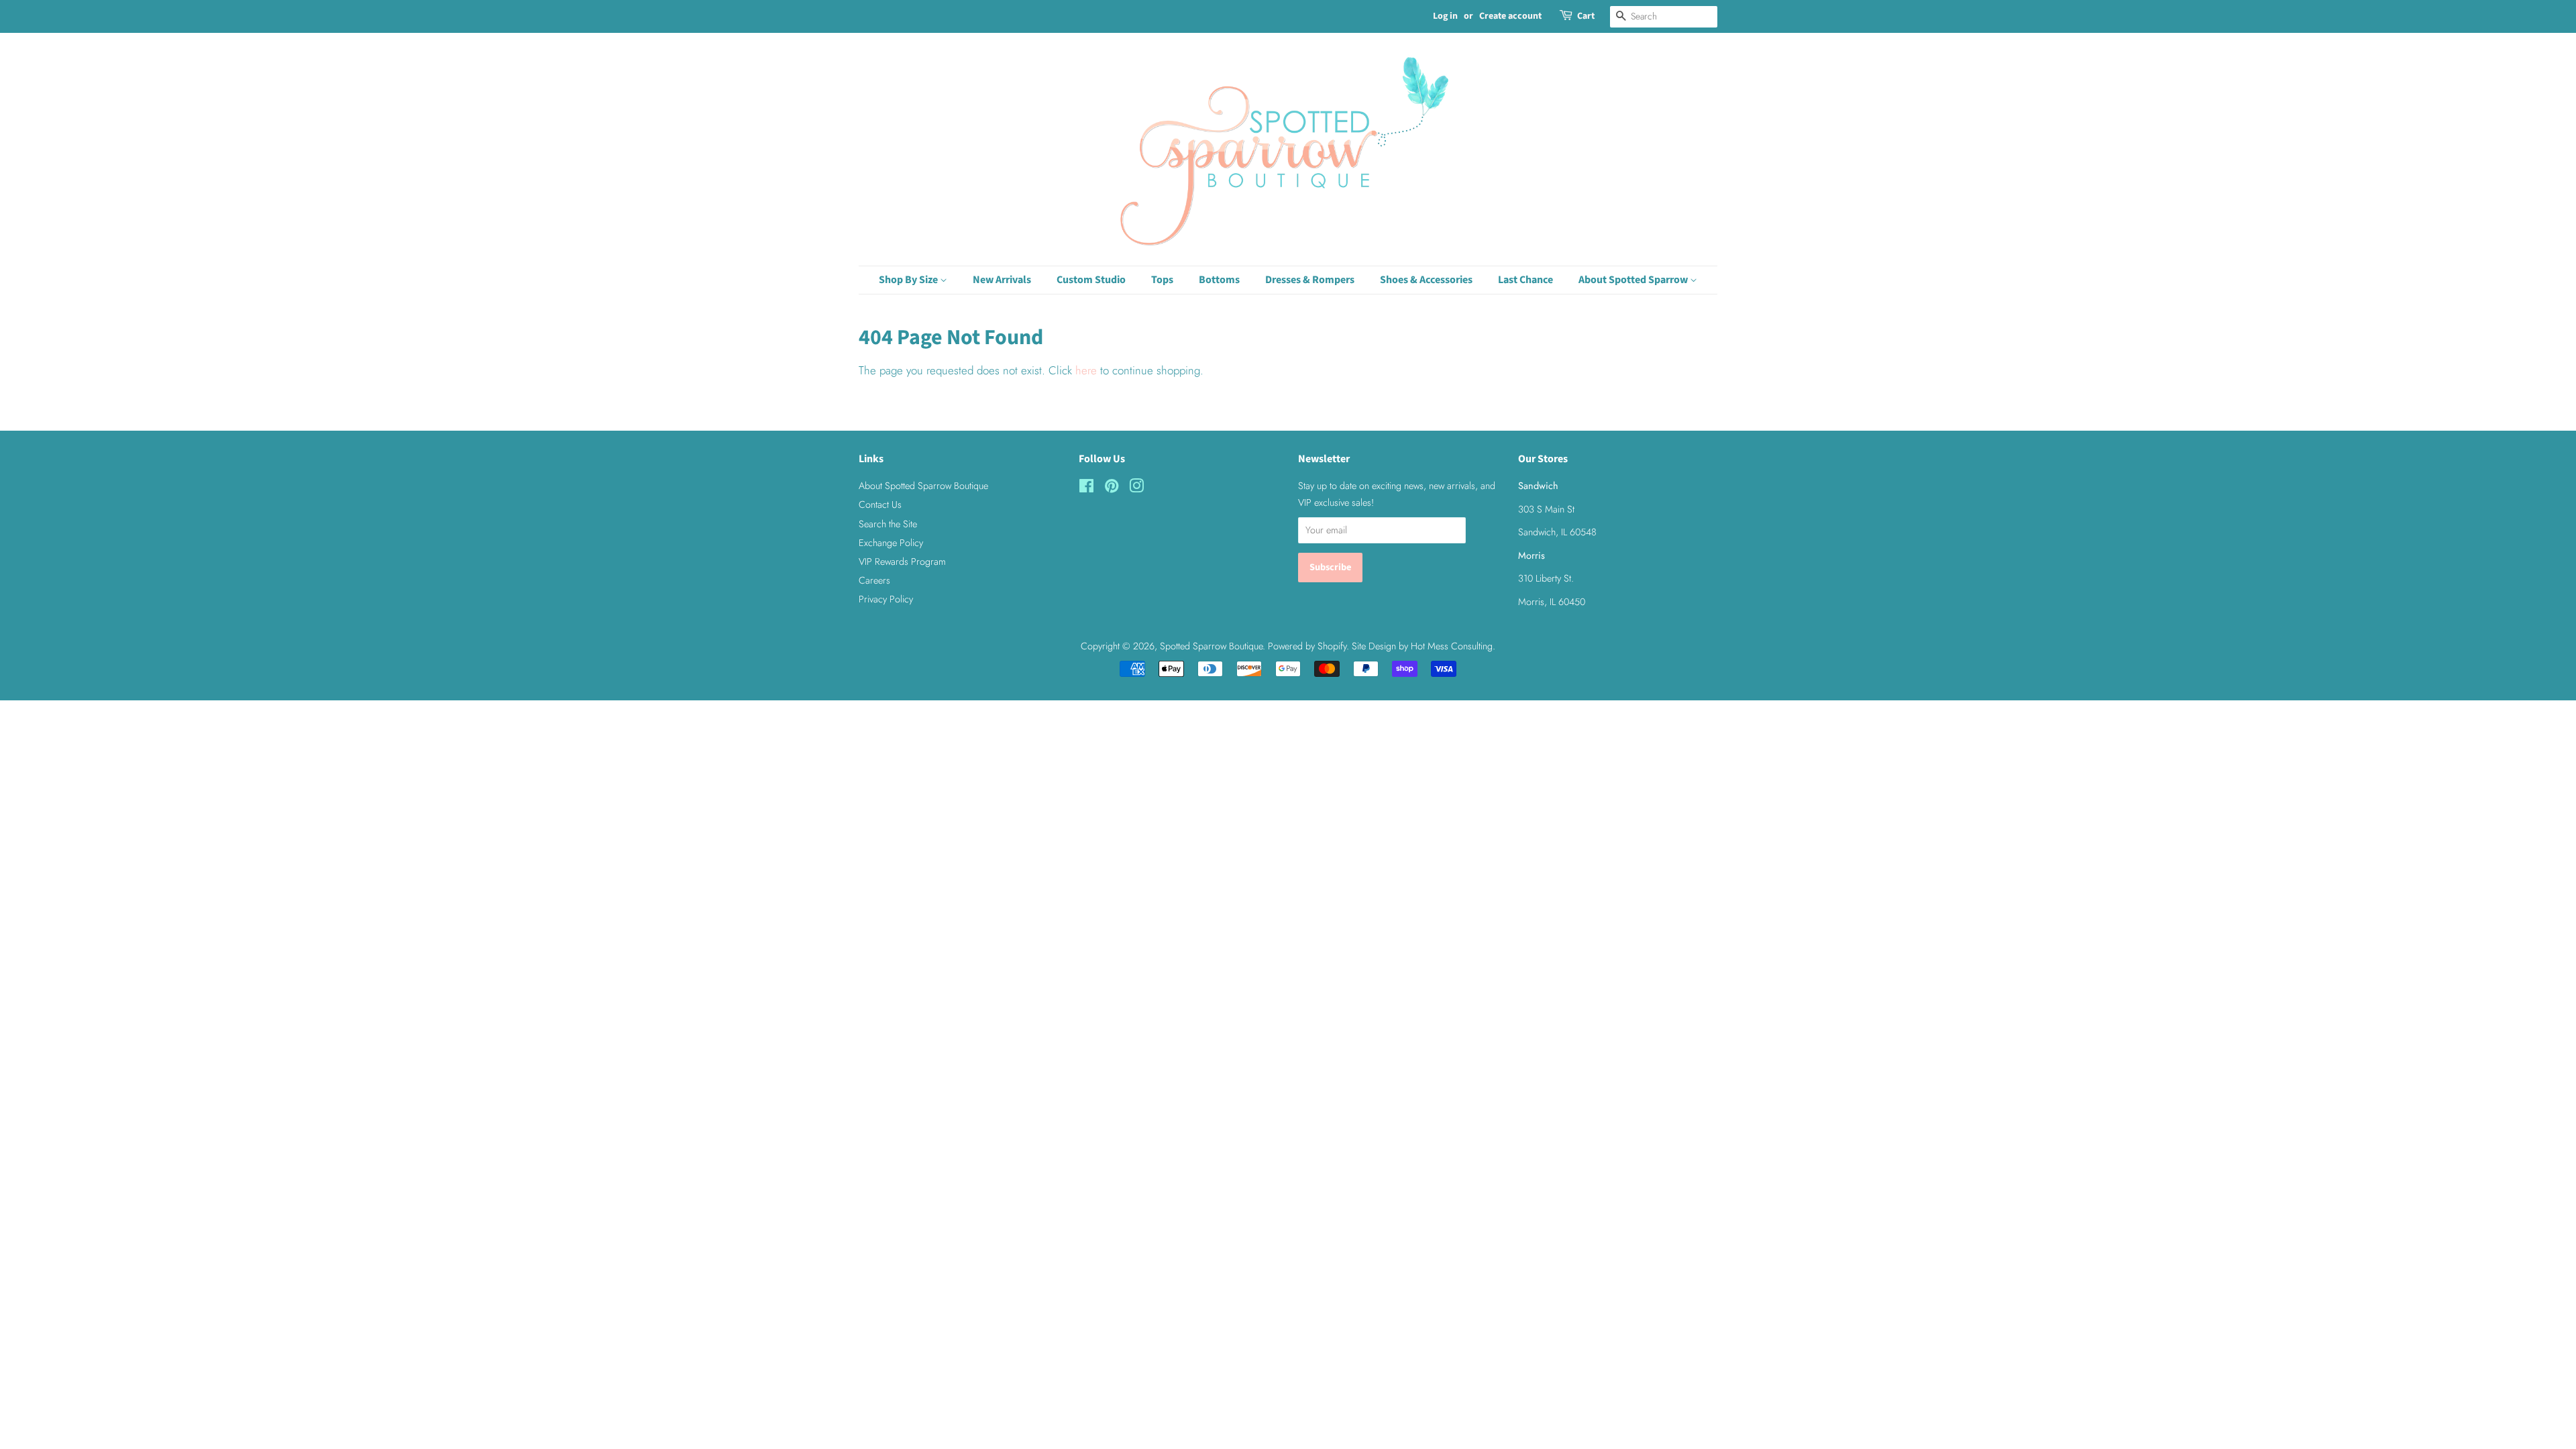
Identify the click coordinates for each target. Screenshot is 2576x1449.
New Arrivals (1002, 280)
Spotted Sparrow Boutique (1211, 646)
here (1086, 370)
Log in (1445, 16)
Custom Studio (1091, 280)
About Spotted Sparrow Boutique (923, 486)
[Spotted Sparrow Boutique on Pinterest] (1112, 488)
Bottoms (1219, 280)
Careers (874, 580)
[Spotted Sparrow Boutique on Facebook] (1086, 488)
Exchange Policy (891, 543)
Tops (1162, 280)
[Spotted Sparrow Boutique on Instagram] (1136, 488)
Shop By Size (909, 280)
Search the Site (888, 524)
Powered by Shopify (1307, 646)
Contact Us (880, 504)
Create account (1510, 16)
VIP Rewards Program (902, 561)
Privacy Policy (886, 599)
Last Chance (1525, 280)
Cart (1586, 16)
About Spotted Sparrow (1634, 280)
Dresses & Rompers (1310, 280)
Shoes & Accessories (1426, 280)
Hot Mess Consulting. (1453, 646)
